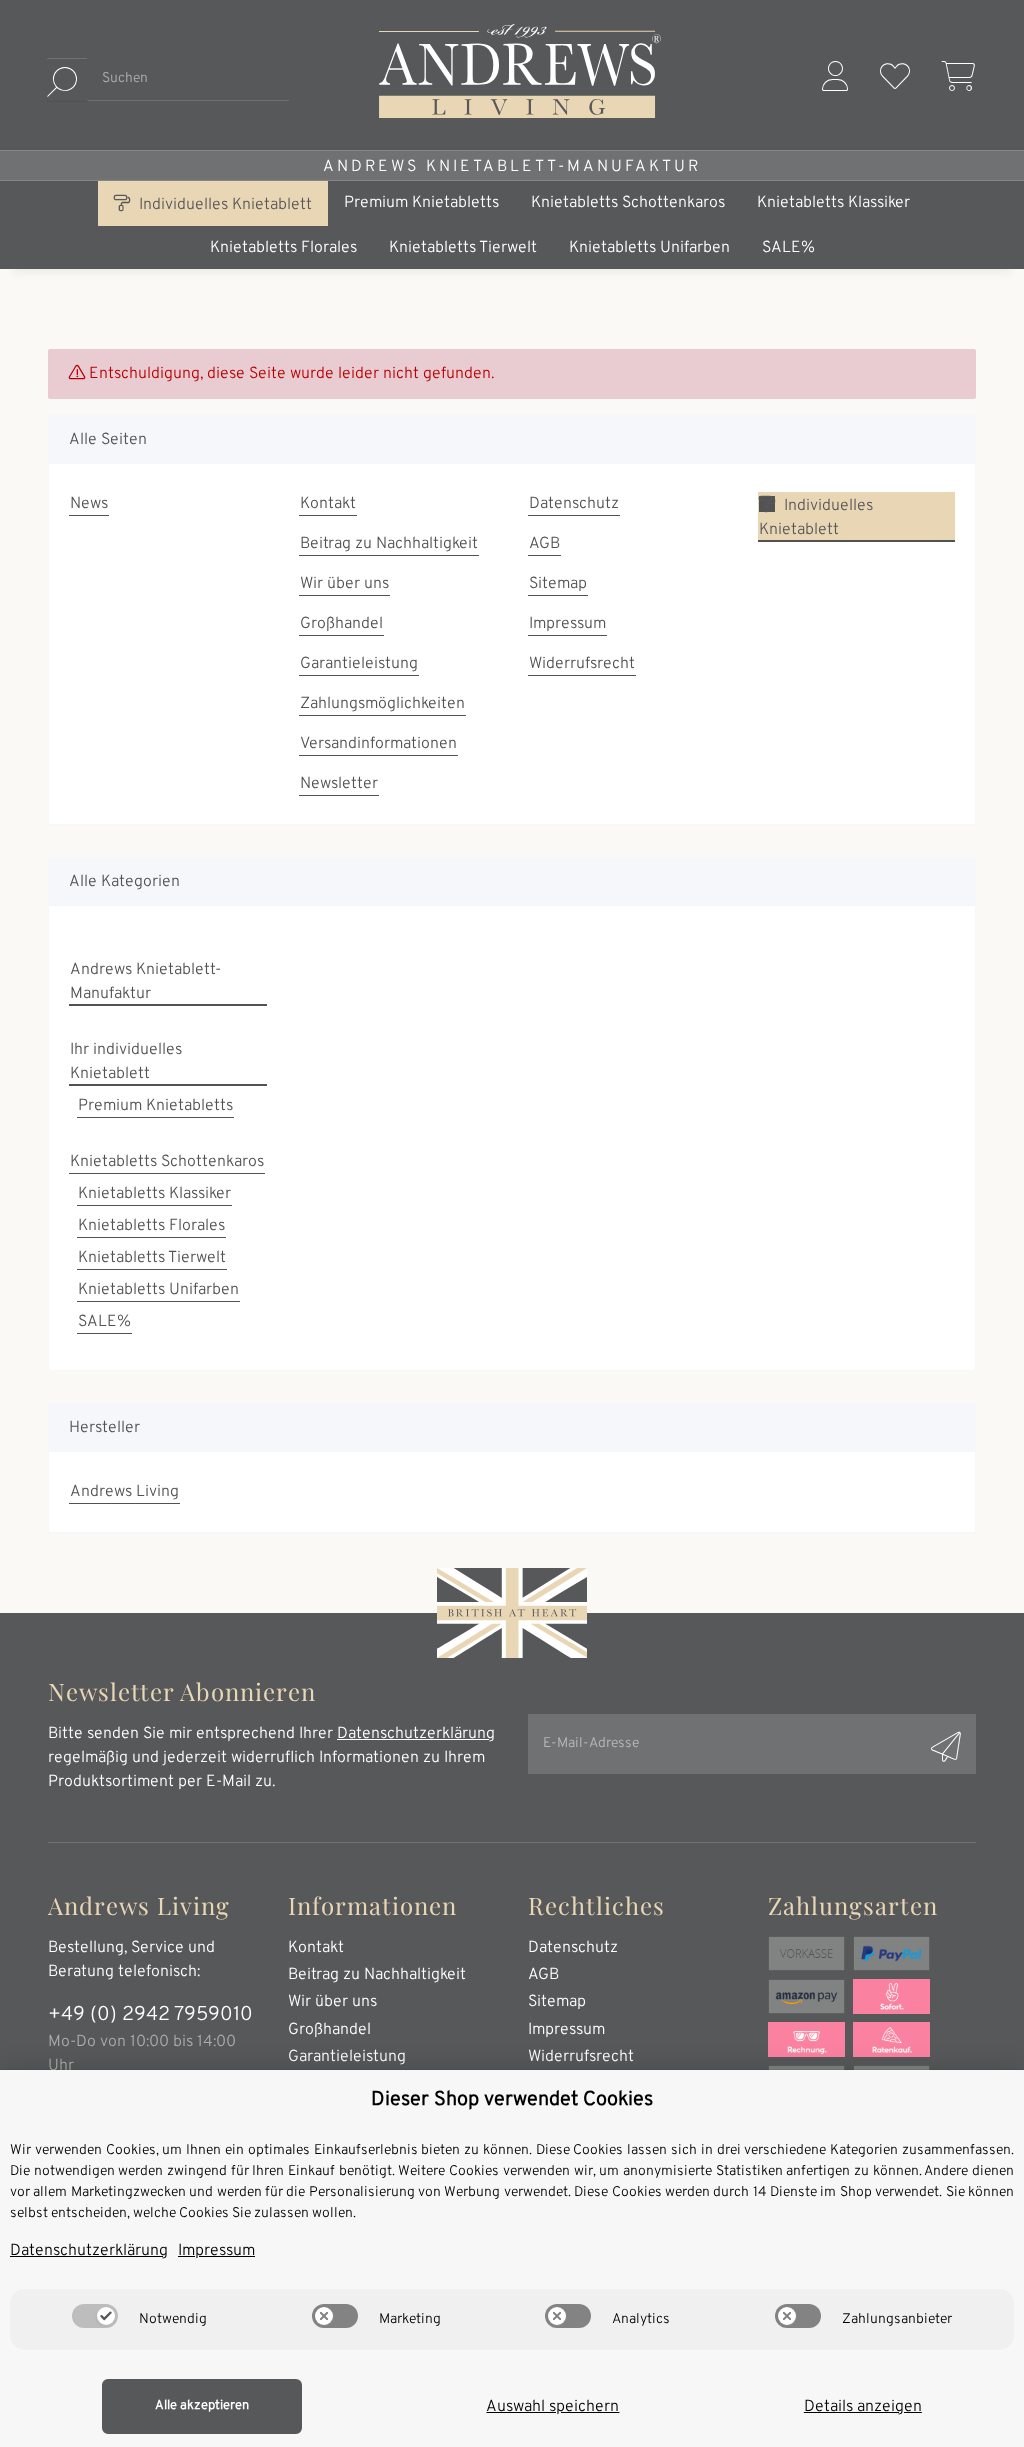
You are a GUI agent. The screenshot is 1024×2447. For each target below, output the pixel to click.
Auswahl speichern (552, 2407)
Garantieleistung (359, 664)
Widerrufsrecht (582, 664)
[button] (835, 79)
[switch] (95, 2316)
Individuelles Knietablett (223, 205)
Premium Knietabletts (155, 1106)
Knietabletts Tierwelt (152, 1258)
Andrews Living (124, 1492)
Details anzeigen (863, 2407)
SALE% (104, 1322)
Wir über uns (344, 584)
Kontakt (328, 504)
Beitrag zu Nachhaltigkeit (389, 544)
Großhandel (341, 624)
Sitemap (558, 584)
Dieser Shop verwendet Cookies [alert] (512, 2100)
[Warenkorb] (951, 79)
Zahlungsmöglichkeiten (382, 704)
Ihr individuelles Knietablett (126, 1062)
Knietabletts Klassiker (154, 1194)
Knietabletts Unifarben (158, 1290)
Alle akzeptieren (202, 2406)
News (89, 504)
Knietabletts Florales (151, 1226)
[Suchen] (67, 79)
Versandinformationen (378, 744)
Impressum (567, 624)
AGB (544, 544)
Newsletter (339, 784)
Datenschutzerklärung (416, 1734)
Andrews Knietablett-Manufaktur (512, 167)
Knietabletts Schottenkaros (167, 1162)
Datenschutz (574, 504)
